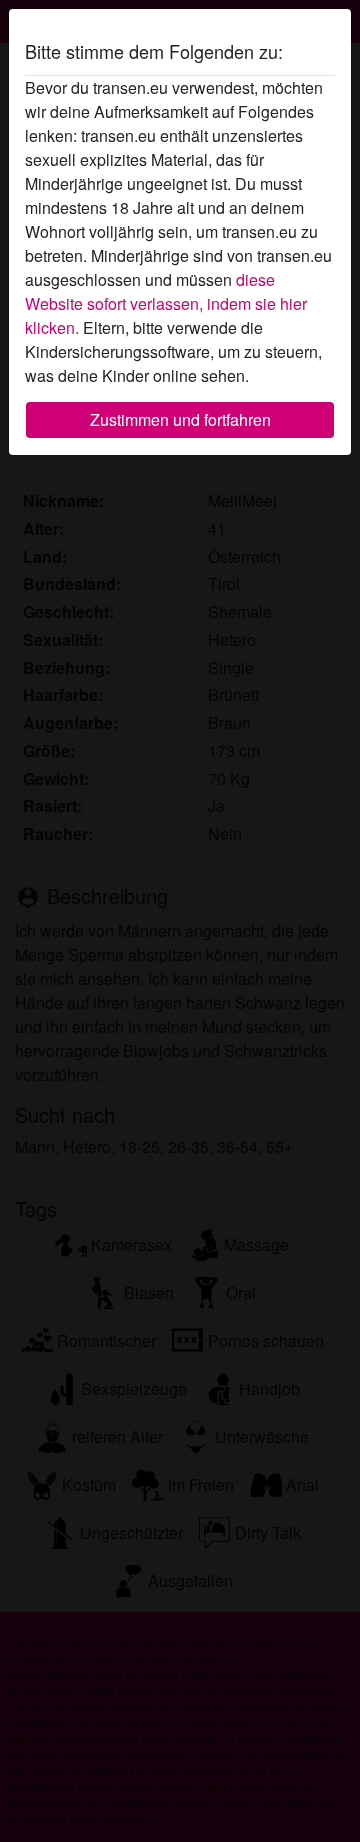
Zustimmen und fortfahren (180, 419)
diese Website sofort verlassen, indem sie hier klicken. (166, 303)
